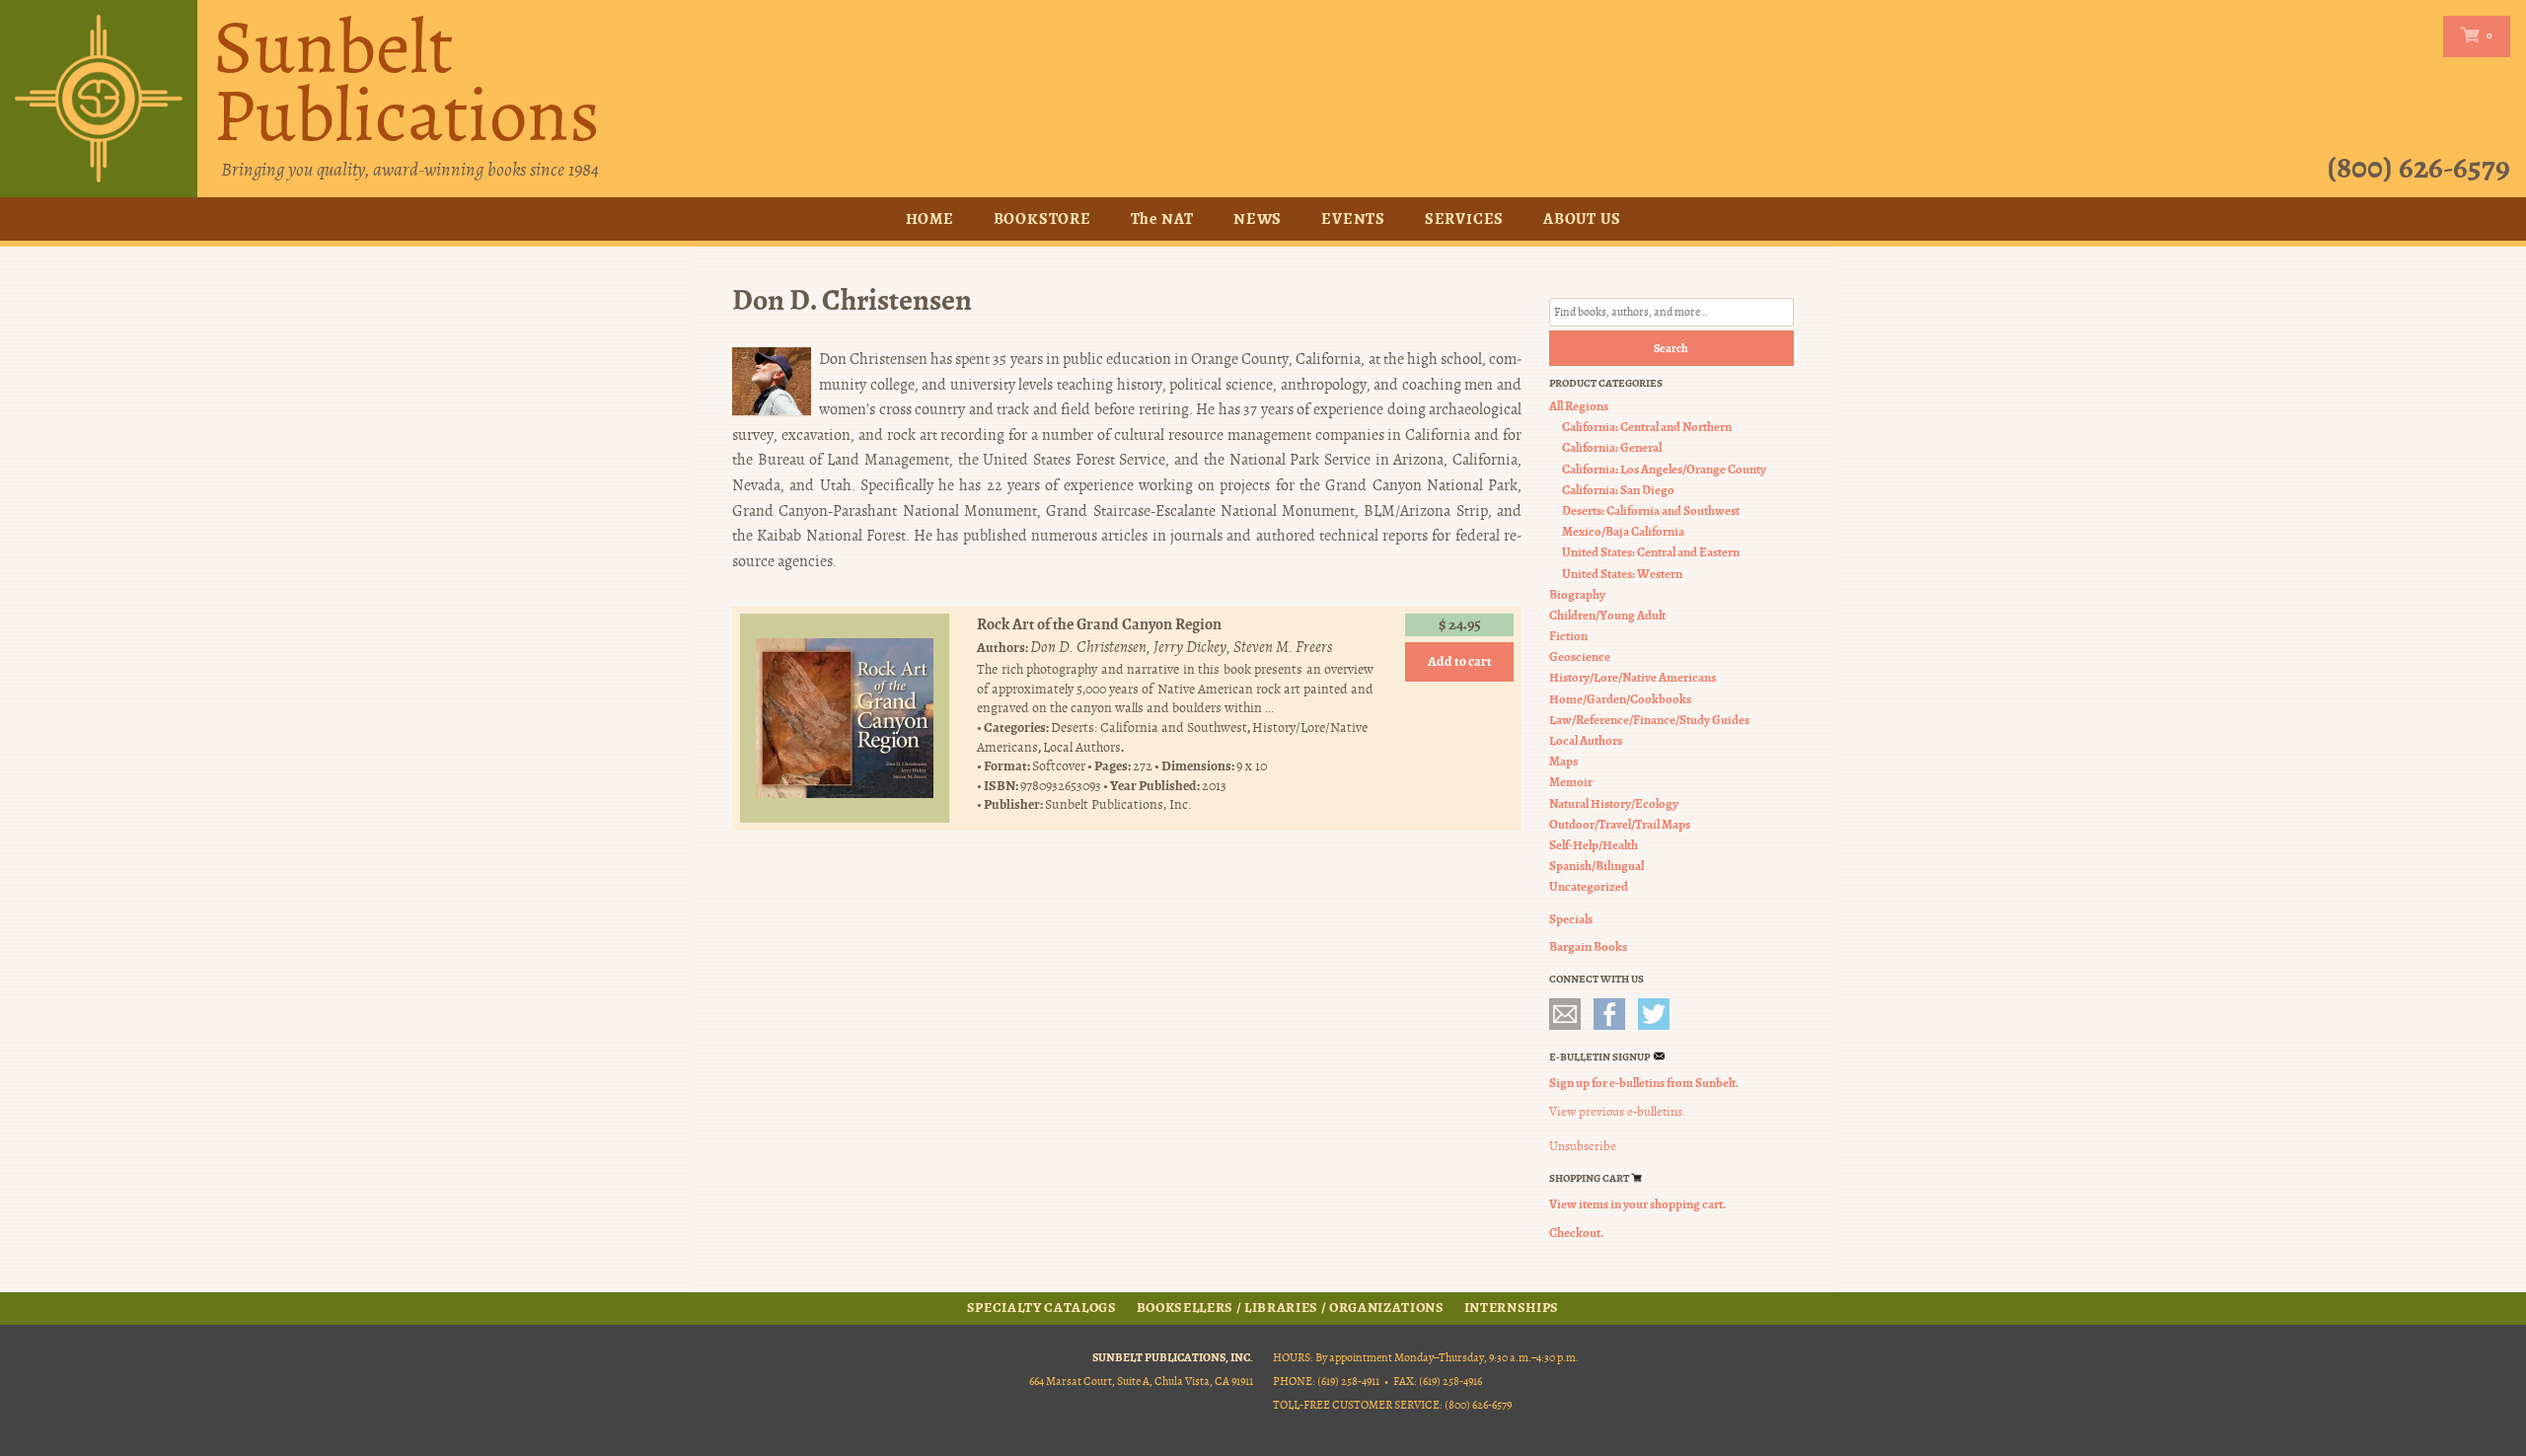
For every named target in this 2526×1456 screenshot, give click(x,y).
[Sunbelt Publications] (99, 99)
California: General (1612, 447)
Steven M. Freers (1283, 647)
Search (1671, 348)
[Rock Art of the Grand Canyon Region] (845, 718)
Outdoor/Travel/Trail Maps (1620, 824)
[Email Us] (1565, 1014)
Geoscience (1580, 656)
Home (930, 218)
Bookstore (1042, 218)
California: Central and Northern (1647, 427)
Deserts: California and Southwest (1149, 728)
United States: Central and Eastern (1651, 552)
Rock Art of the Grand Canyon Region (1099, 624)
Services (1464, 218)
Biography (1577, 594)
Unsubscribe (1583, 1146)
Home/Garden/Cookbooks (1620, 699)
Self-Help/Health (1594, 845)
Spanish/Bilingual (1597, 866)
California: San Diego (1618, 490)
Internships (1512, 1308)
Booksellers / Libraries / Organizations (1291, 1308)
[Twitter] (1654, 1014)
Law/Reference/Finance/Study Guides (1649, 720)
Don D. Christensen (1088, 647)
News (1258, 218)
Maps (1563, 761)
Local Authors (1082, 747)
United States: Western (1622, 574)
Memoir (1571, 782)
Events (1353, 218)
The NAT (1163, 218)
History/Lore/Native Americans (1633, 677)
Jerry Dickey (1190, 647)
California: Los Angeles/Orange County (1664, 469)
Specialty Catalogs (1042, 1308)
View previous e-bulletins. (1617, 1112)
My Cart (2472, 36)
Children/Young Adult (1607, 615)
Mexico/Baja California (1623, 531)
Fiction (1568, 636)
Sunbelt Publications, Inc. (1118, 804)
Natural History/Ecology (1614, 803)
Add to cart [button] (1460, 661)
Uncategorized (1589, 886)
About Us (1582, 218)
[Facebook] (1609, 1014)
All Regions (1579, 406)
